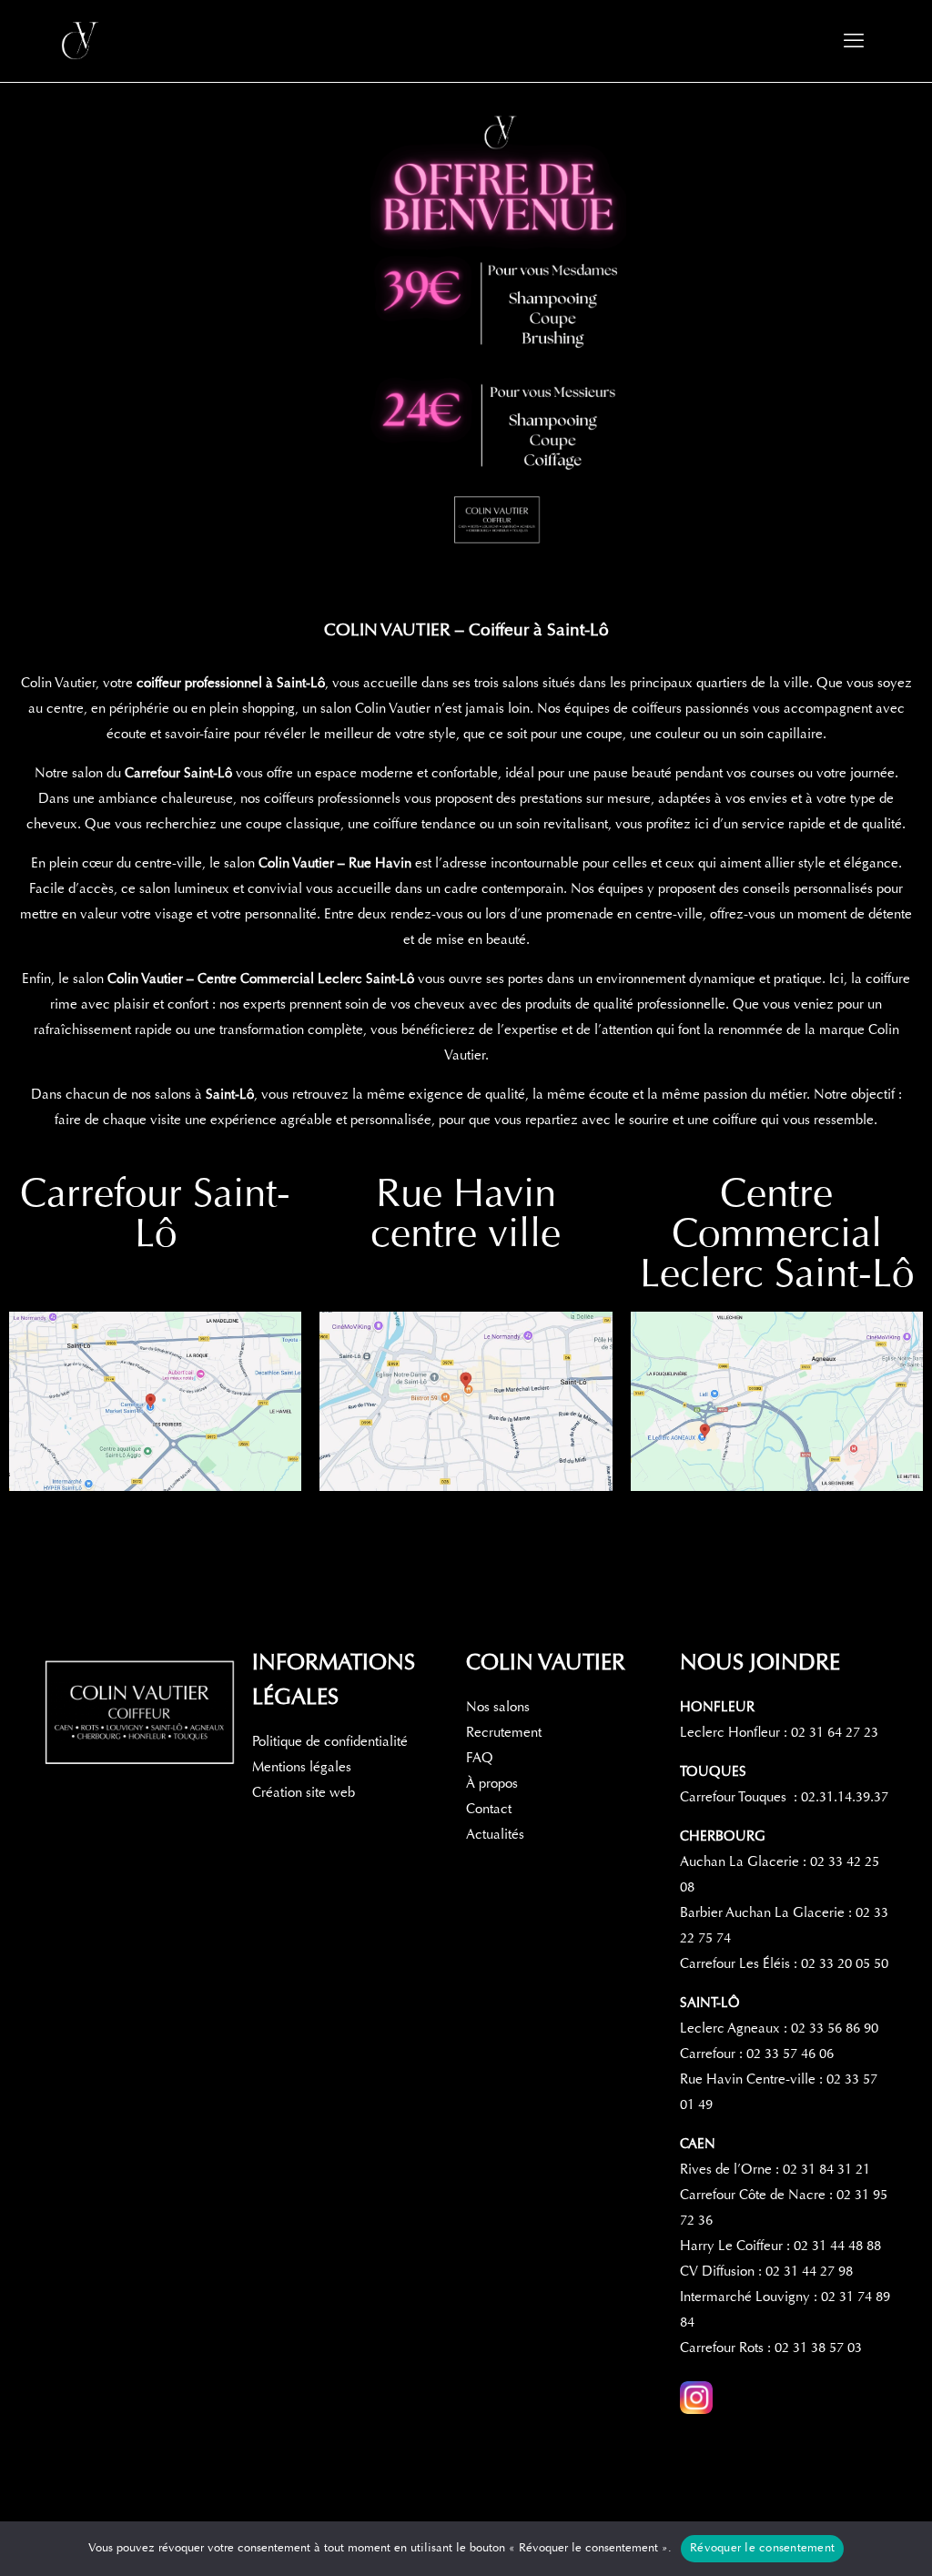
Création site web (304, 1792)
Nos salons (498, 1707)
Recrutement (504, 1732)
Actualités (495, 1834)
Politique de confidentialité (330, 1741)
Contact (489, 1809)
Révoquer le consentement (762, 2548)
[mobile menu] (854, 41)
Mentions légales (302, 1767)
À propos (492, 1783)
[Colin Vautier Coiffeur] (82, 41)
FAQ (480, 1758)
